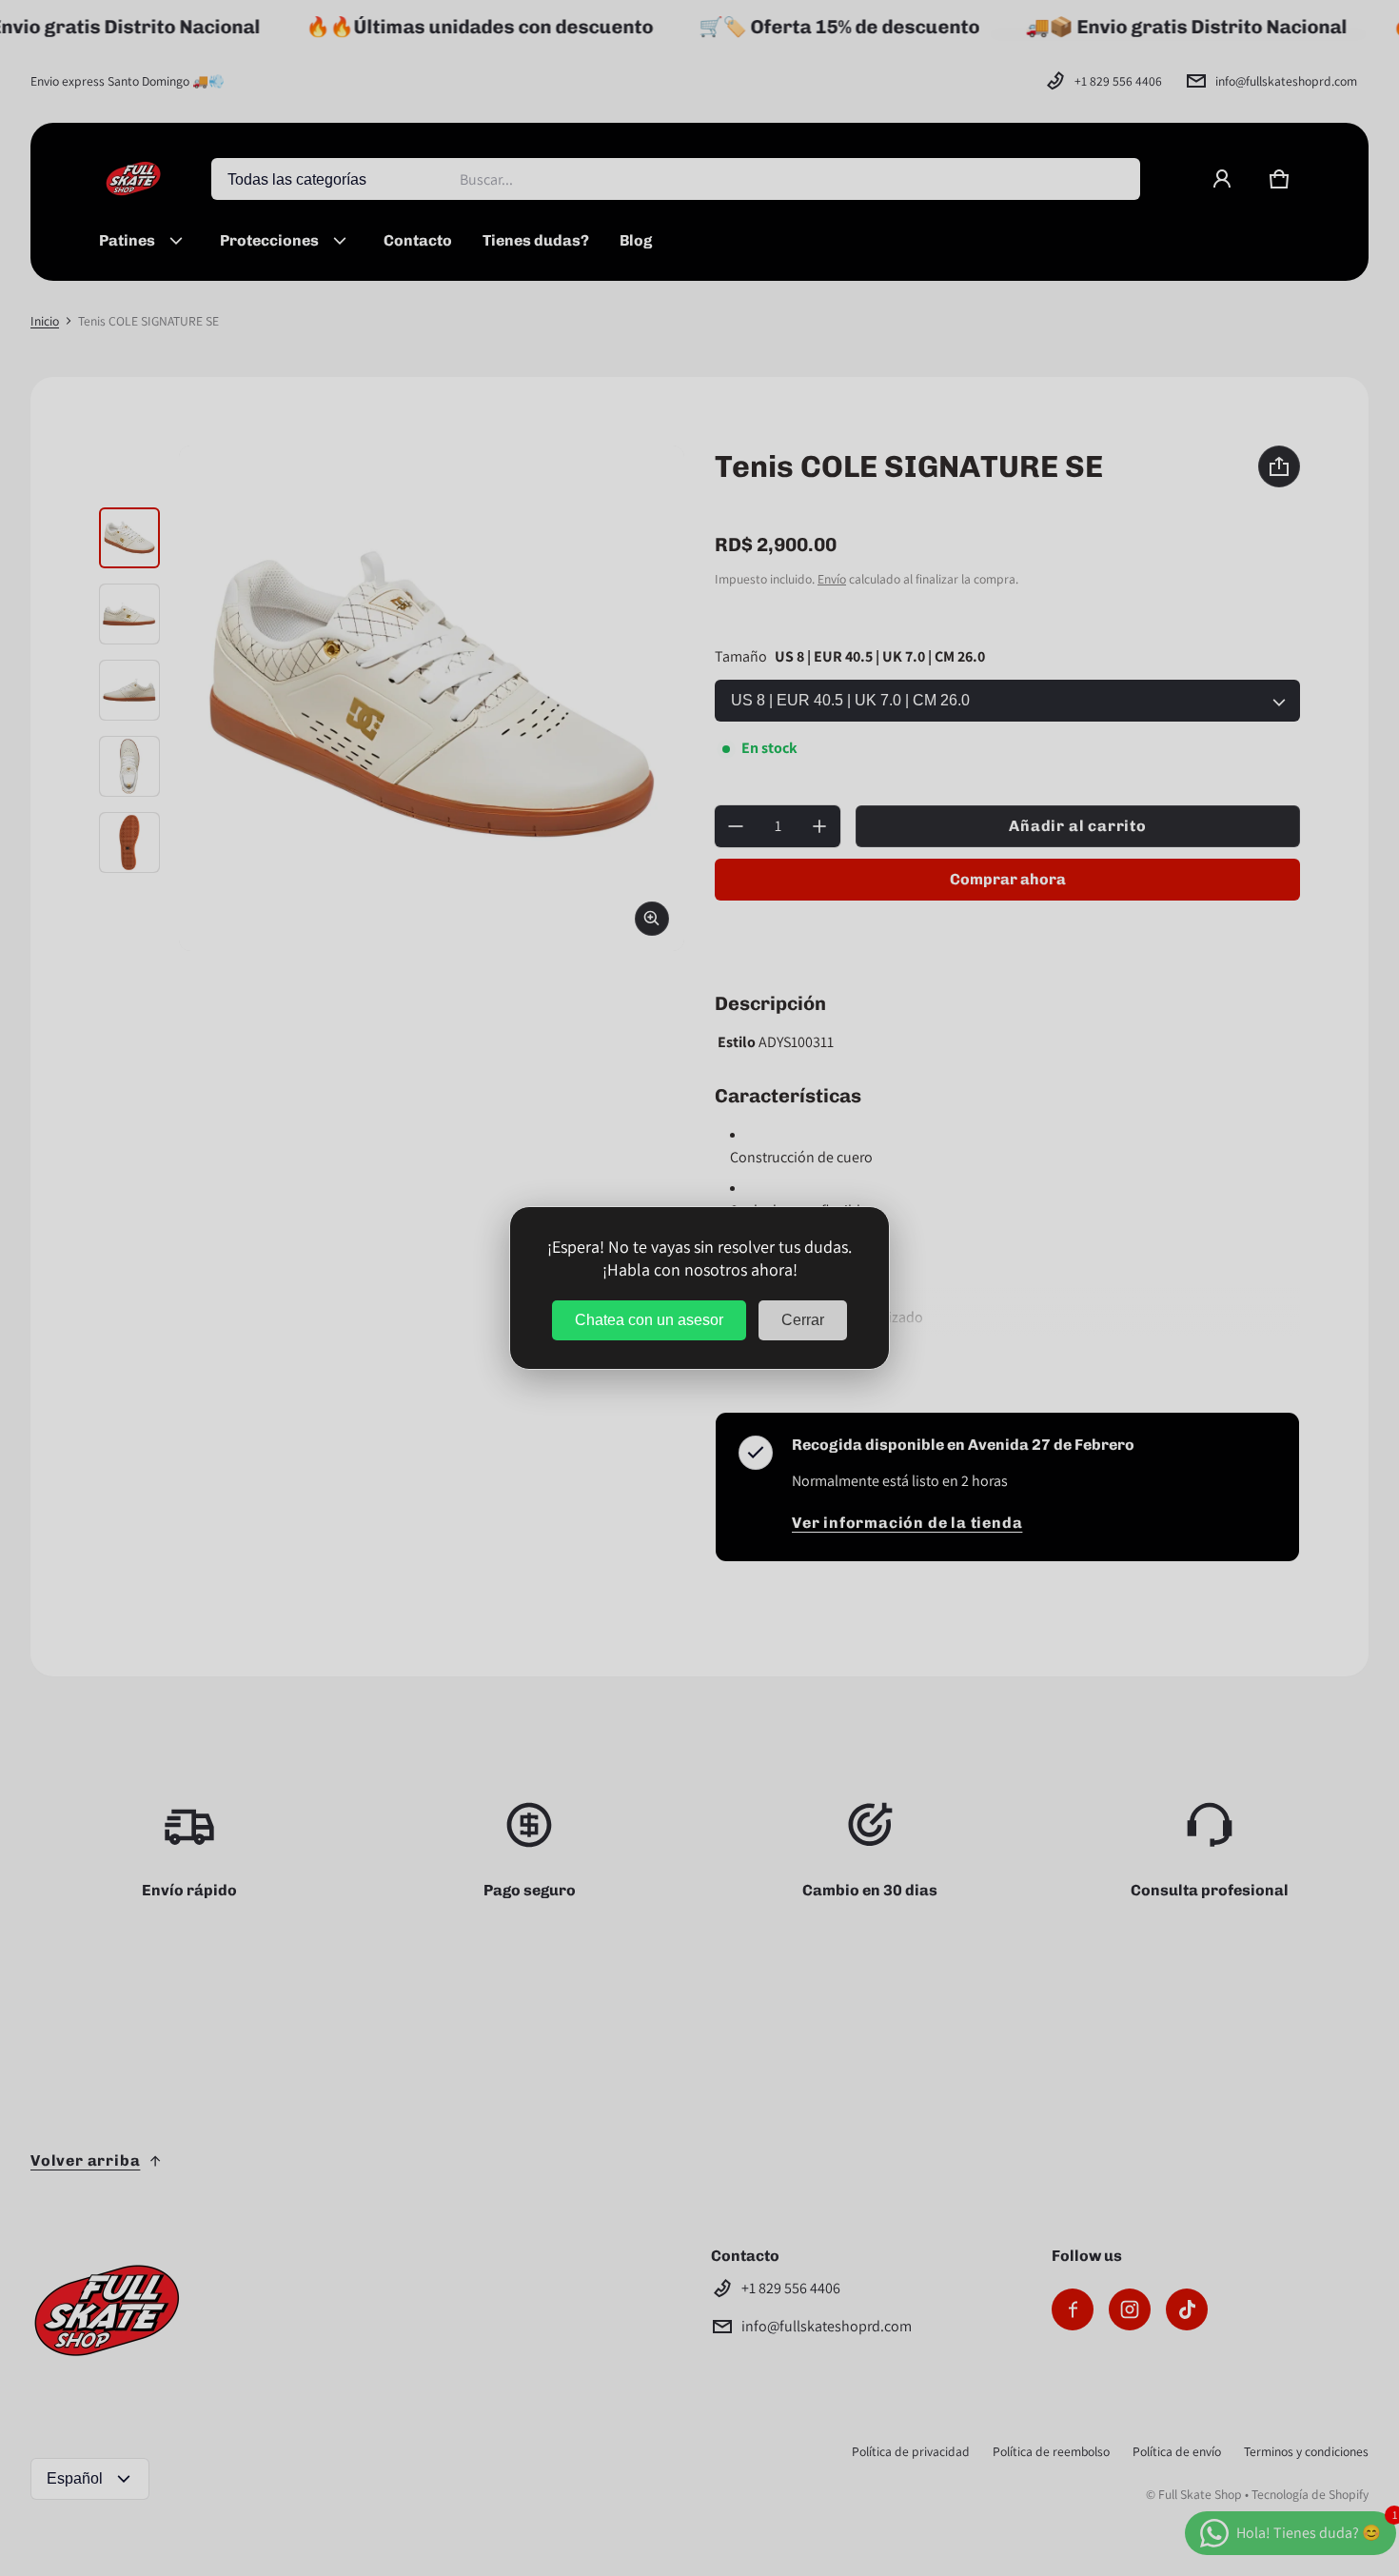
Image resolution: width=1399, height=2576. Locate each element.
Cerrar (803, 1320)
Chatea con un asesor (649, 1320)
